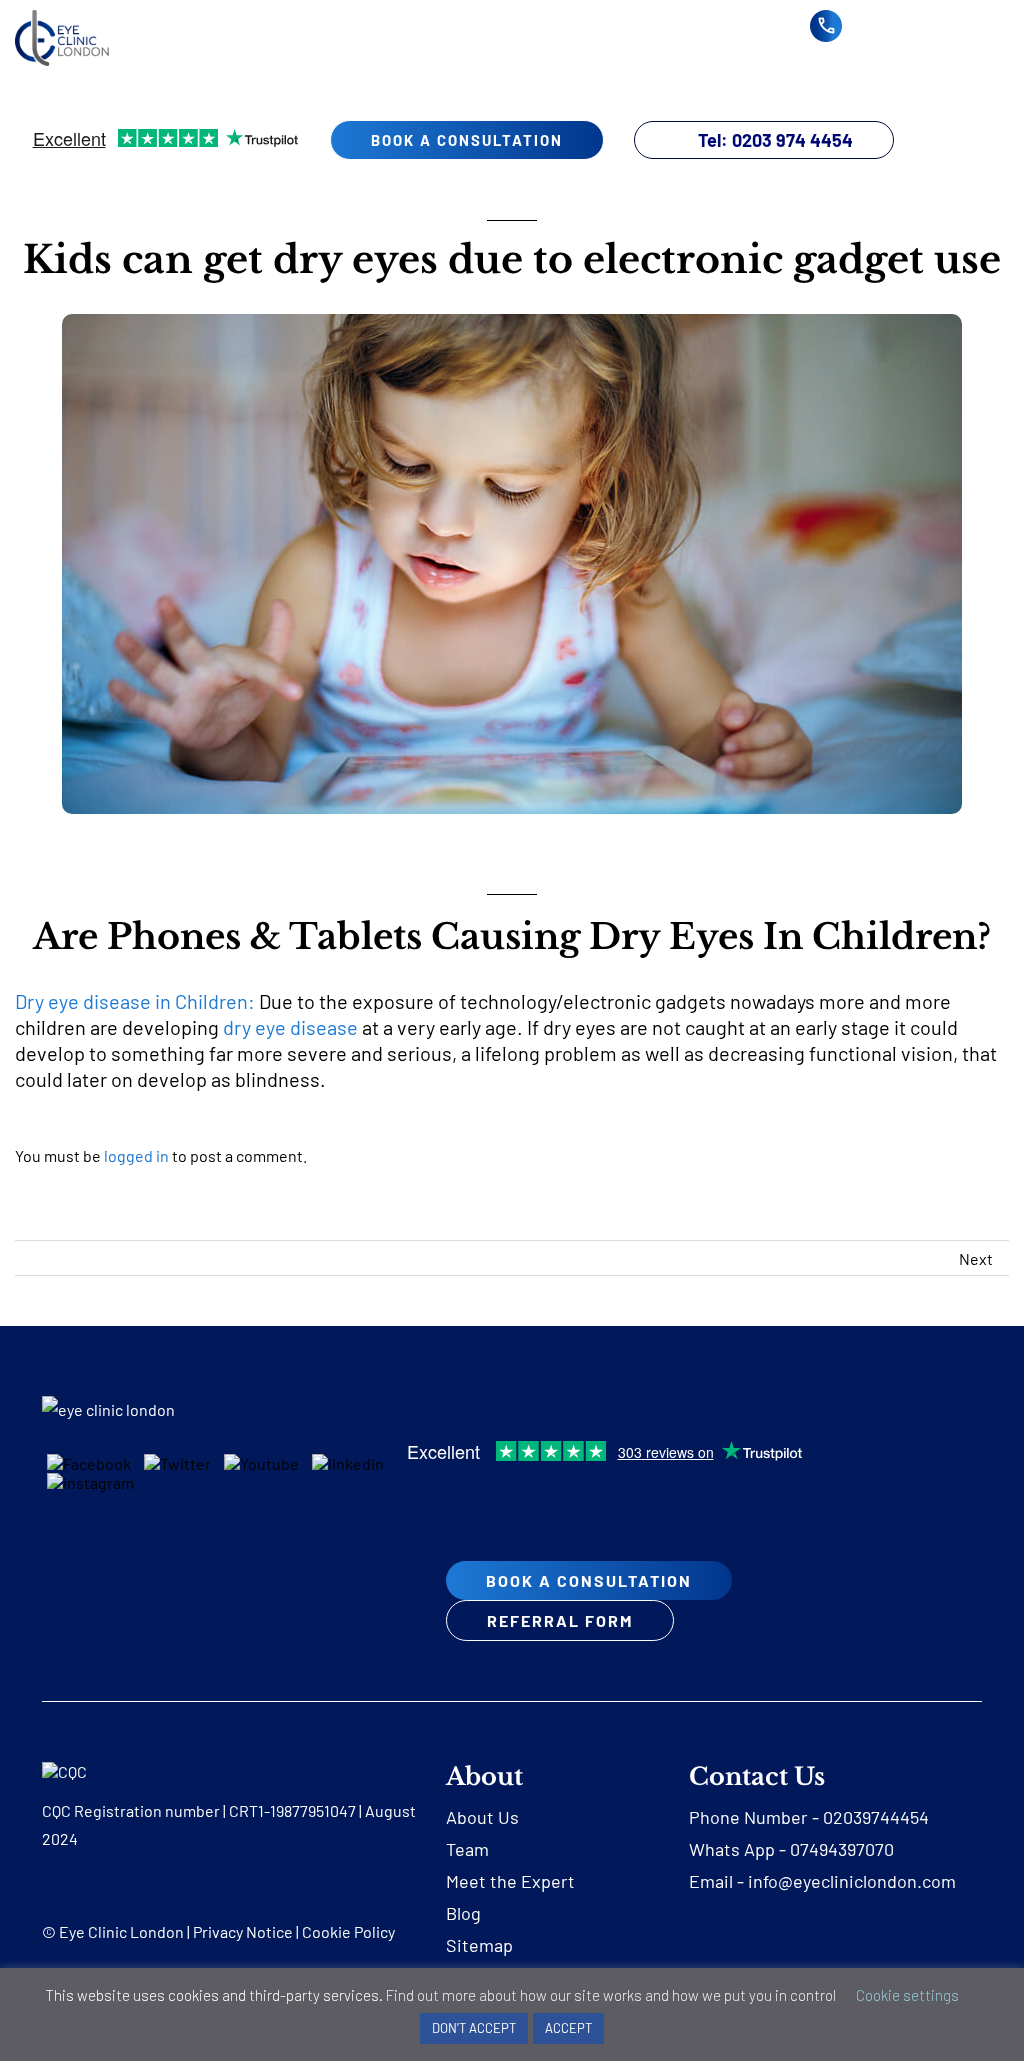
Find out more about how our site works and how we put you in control (611, 1995)
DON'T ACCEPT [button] (474, 2028)
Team (467, 1849)
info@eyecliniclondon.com (852, 1881)
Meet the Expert (510, 1881)
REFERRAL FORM (560, 1620)
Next (976, 1258)
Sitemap (479, 1945)
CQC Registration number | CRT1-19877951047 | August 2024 (229, 1824)
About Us (482, 1817)
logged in (136, 1155)
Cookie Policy (348, 1931)
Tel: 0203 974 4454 (775, 140)
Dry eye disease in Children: (135, 1001)
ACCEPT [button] (568, 2028)
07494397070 (842, 1849)
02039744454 (876, 1817)
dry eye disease (290, 1027)
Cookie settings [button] (907, 1995)
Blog (463, 1913)
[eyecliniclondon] (62, 17)
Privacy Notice (243, 1931)
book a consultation (467, 140)
